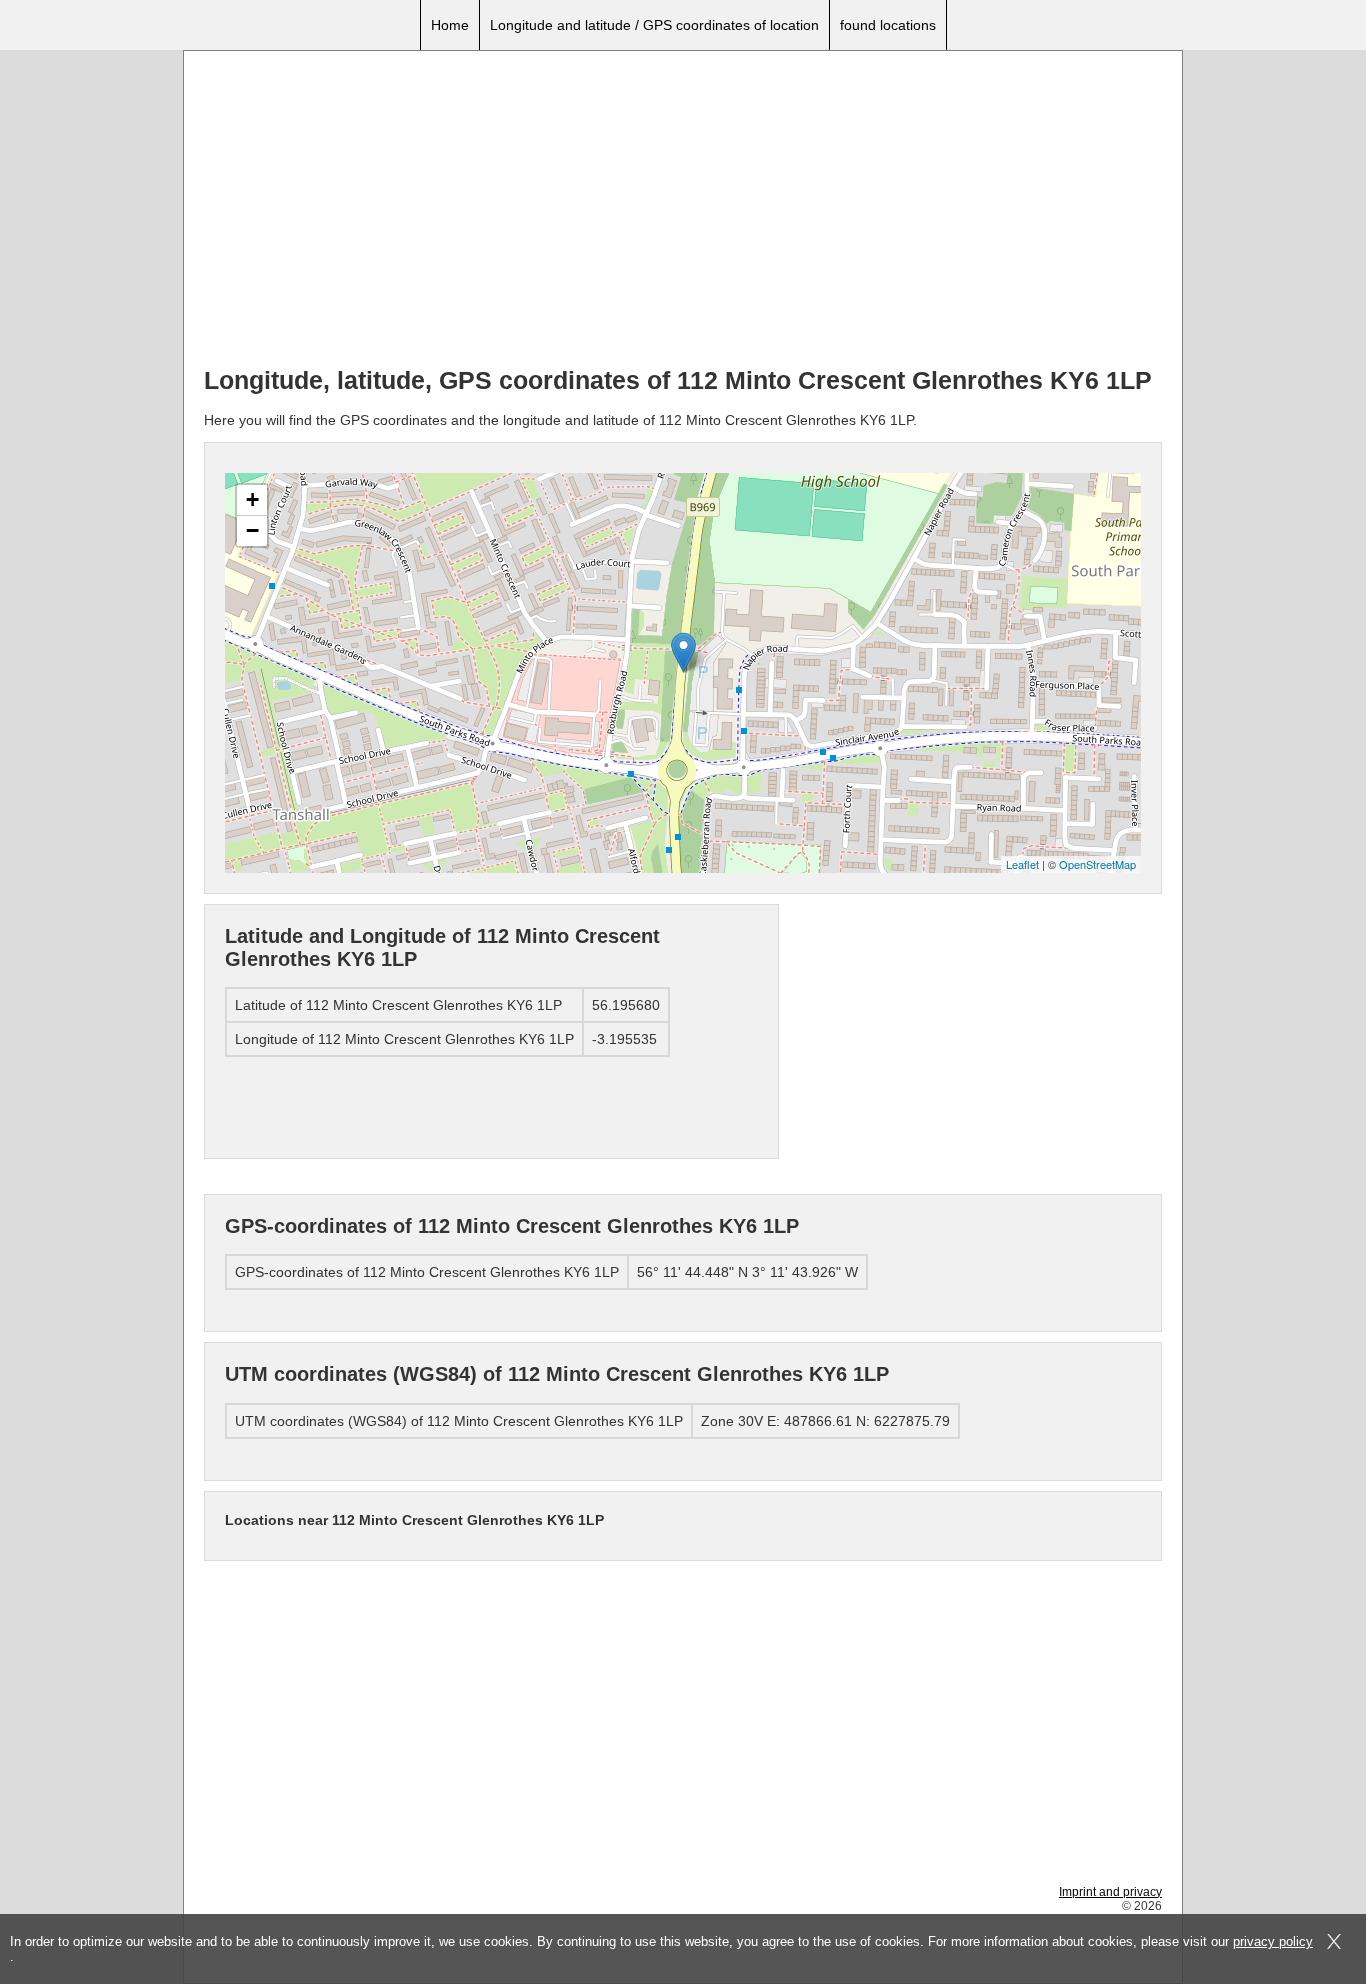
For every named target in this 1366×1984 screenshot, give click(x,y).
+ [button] (252, 499)
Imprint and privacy (1110, 1892)
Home (450, 25)
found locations (888, 25)
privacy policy (1273, 1941)
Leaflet (1022, 864)
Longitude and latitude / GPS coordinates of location (654, 25)
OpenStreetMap (1097, 864)
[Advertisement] (683, 211)
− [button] (252, 530)
